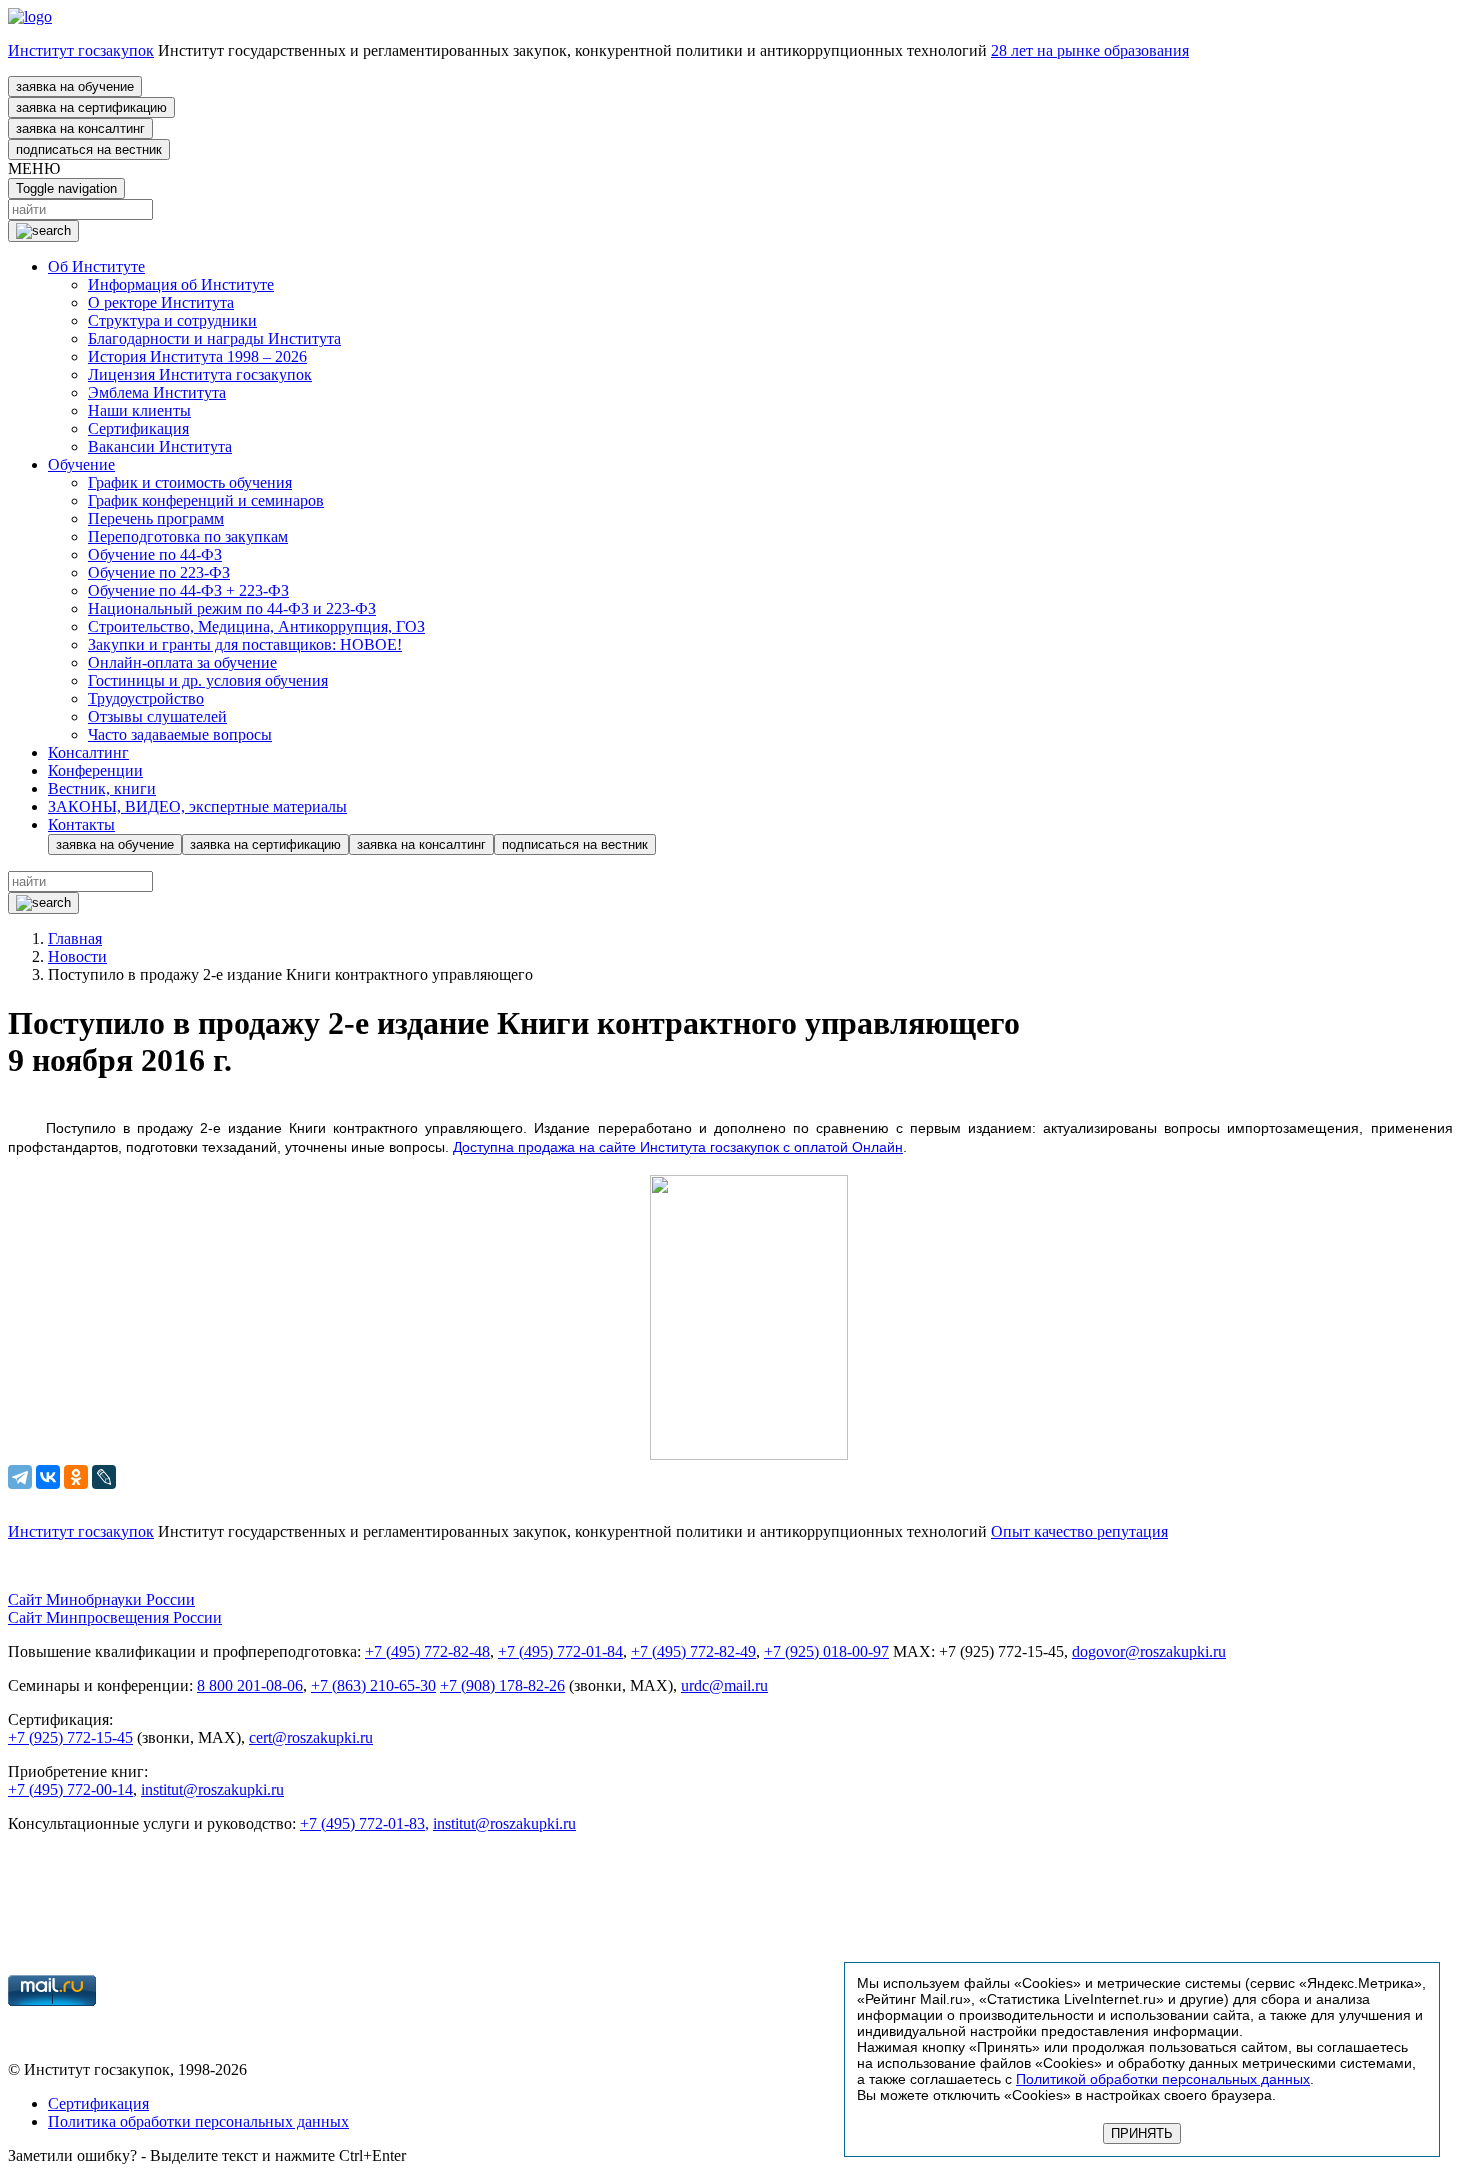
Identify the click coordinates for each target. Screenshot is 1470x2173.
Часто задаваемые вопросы (180, 734)
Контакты (81, 824)
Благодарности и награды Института (214, 338)
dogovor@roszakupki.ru (1149, 1651)
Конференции (95, 770)
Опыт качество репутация (1079, 1531)
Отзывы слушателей (157, 716)
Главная (75, 938)
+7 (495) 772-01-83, (364, 1823)
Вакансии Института (160, 446)
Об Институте (96, 266)
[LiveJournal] (104, 1477)
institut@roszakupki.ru (212, 1789)
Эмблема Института (157, 392)
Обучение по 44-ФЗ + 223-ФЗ (188, 590)
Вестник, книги (102, 788)
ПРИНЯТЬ (1142, 2133)
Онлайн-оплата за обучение (182, 662)
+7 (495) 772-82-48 (427, 1651)
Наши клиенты (139, 410)
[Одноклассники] (76, 1477)
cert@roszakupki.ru (311, 1737)
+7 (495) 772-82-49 (693, 1651)
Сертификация (138, 428)
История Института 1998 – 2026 (197, 356)
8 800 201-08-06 (250, 1685)
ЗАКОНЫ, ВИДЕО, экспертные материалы (197, 806)
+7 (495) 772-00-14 (70, 1789)
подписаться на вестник (89, 149)
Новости (77, 956)
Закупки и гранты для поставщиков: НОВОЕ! (245, 644)
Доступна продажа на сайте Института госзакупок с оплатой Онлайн (678, 1147)
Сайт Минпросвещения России (115, 1617)
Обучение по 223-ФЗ (159, 572)
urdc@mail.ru (724, 1685)
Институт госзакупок (81, 50)
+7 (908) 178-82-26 (502, 1685)
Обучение (81, 464)
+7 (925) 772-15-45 (70, 1737)
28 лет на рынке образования (1090, 50)
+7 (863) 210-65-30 (373, 1685)
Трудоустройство (146, 698)
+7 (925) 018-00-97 (826, 1651)
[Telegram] (20, 1477)
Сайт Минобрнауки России (101, 1599)
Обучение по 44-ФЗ (155, 554)
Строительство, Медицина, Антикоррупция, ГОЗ (256, 626)
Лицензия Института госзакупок (200, 374)
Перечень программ (156, 518)
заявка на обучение (75, 86)
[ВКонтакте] (48, 1477)
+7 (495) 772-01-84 (560, 1651)
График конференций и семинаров (206, 500)
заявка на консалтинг (80, 128)
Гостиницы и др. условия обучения (208, 680)
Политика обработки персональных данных (198, 2121)
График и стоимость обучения (190, 482)
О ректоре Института (161, 302)
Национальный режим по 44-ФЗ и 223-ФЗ (232, 608)
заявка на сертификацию (91, 107)
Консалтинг (88, 752)
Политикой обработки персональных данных (1163, 2079)
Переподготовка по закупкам (188, 536)
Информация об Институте (181, 284)
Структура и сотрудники (172, 320)
